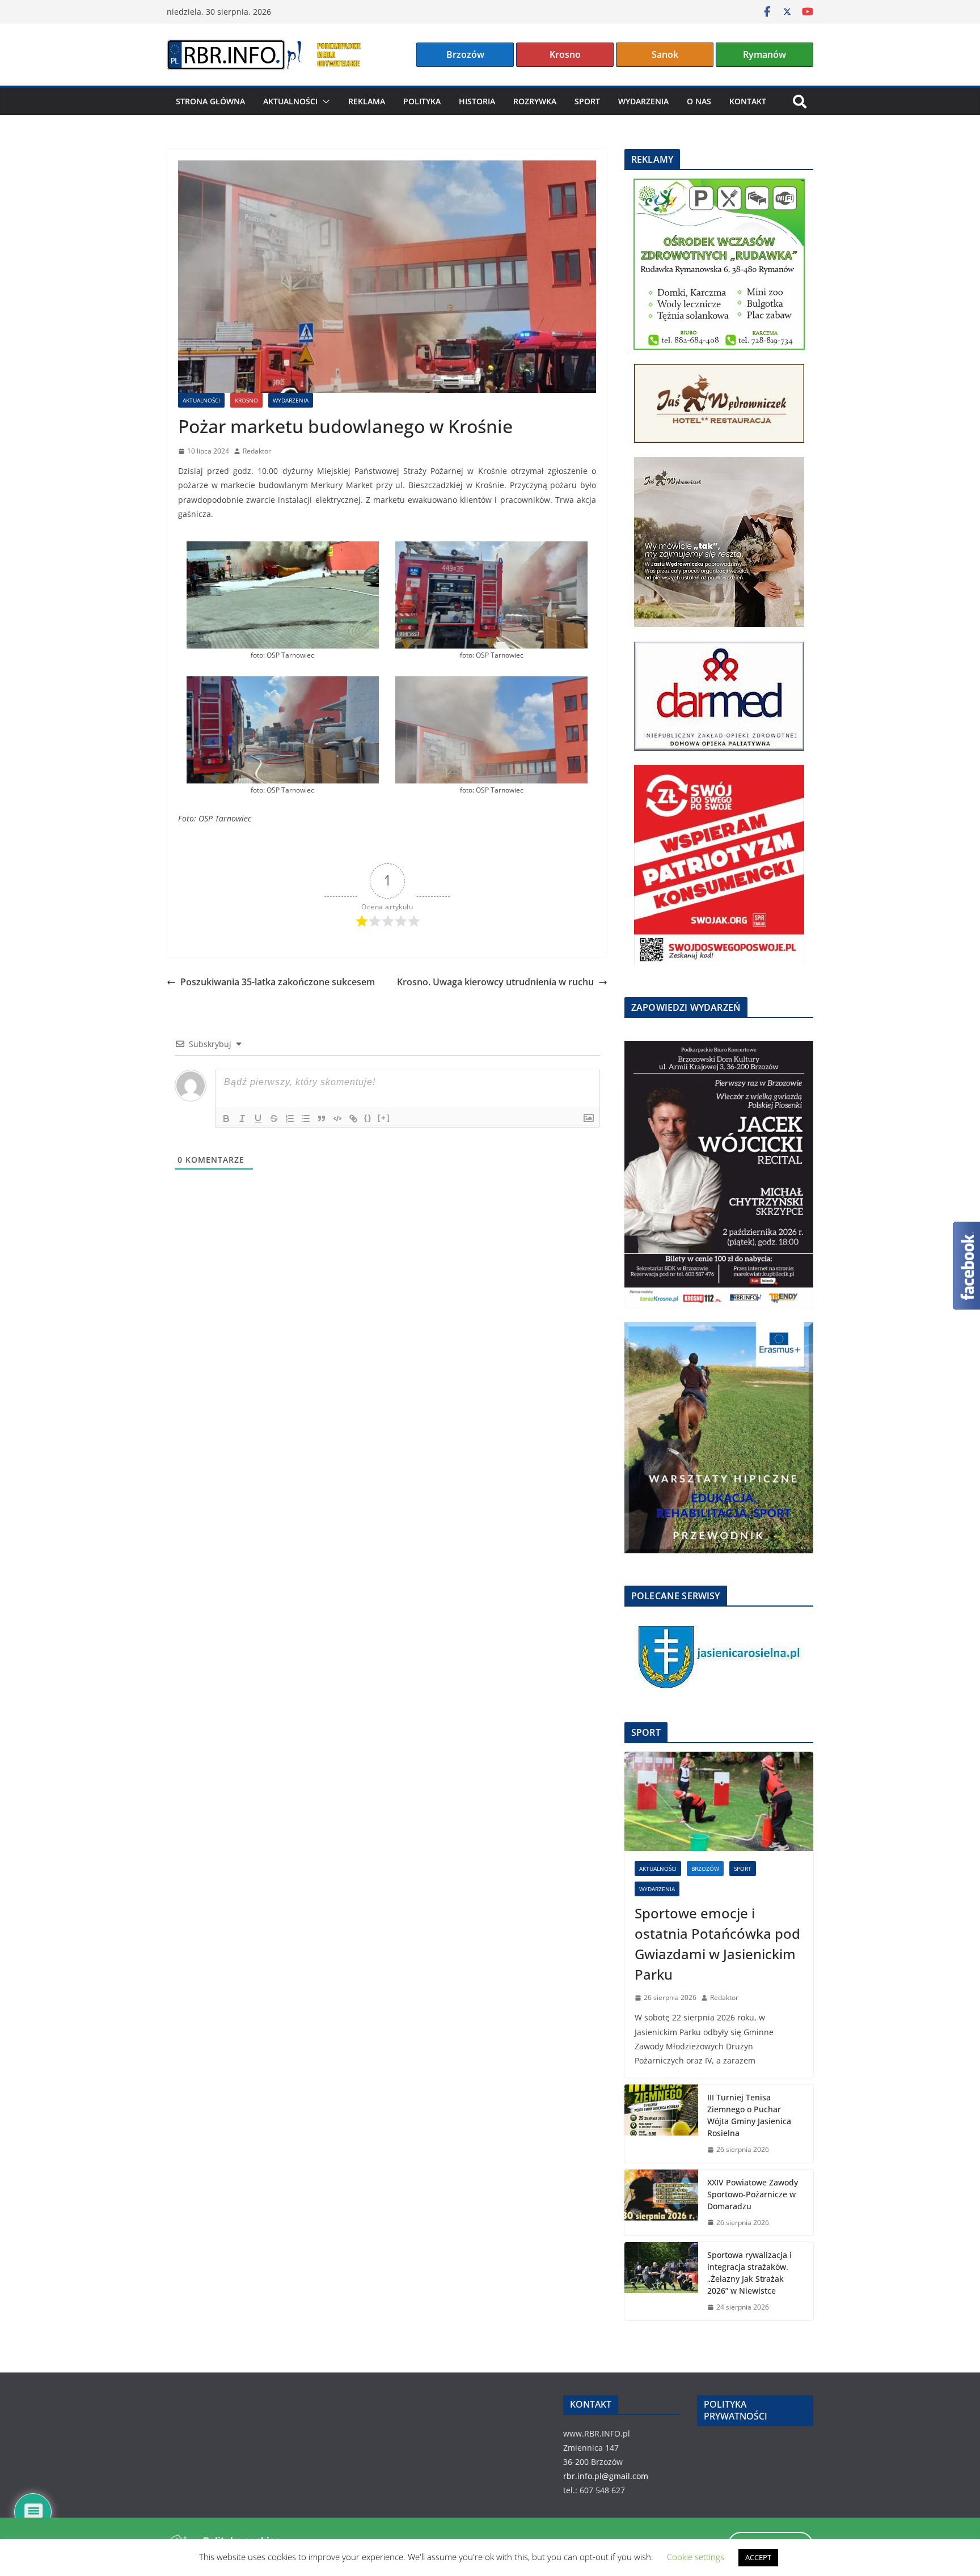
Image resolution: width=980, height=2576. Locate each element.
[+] (384, 1118)
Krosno (565, 54)
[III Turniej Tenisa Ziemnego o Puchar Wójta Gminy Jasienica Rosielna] (661, 2124)
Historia (477, 101)
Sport (587, 101)
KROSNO (246, 400)
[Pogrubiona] (226, 1118)
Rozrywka (535, 101)
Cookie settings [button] (696, 2557)
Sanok (665, 54)
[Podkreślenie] (258, 1118)
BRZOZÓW (705, 1869)
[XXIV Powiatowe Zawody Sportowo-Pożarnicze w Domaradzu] (661, 2203)
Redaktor (257, 451)
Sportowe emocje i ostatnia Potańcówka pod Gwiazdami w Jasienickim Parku (717, 1944)
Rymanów (764, 54)
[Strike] (274, 1118)
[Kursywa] (242, 1118)
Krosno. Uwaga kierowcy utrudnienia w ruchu (495, 982)
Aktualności (290, 101)
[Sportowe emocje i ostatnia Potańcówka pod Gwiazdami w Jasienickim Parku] (719, 1801)
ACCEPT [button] (758, 2557)
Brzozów (465, 54)
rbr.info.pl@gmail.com (606, 2476)
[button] (324, 101)
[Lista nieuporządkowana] (306, 1118)
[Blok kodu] (337, 1118)
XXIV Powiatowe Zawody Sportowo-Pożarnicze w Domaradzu (753, 2194)
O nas (699, 101)
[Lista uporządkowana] (290, 1118)
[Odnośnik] (353, 1118)
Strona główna (210, 101)
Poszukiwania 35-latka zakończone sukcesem (278, 982)
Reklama (367, 101)
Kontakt (748, 101)
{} (368, 1118)
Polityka (422, 101)
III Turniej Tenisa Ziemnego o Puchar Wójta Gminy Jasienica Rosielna (749, 2115)
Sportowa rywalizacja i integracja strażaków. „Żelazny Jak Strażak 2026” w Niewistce (749, 2273)
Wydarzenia (643, 101)
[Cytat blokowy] (322, 1118)
